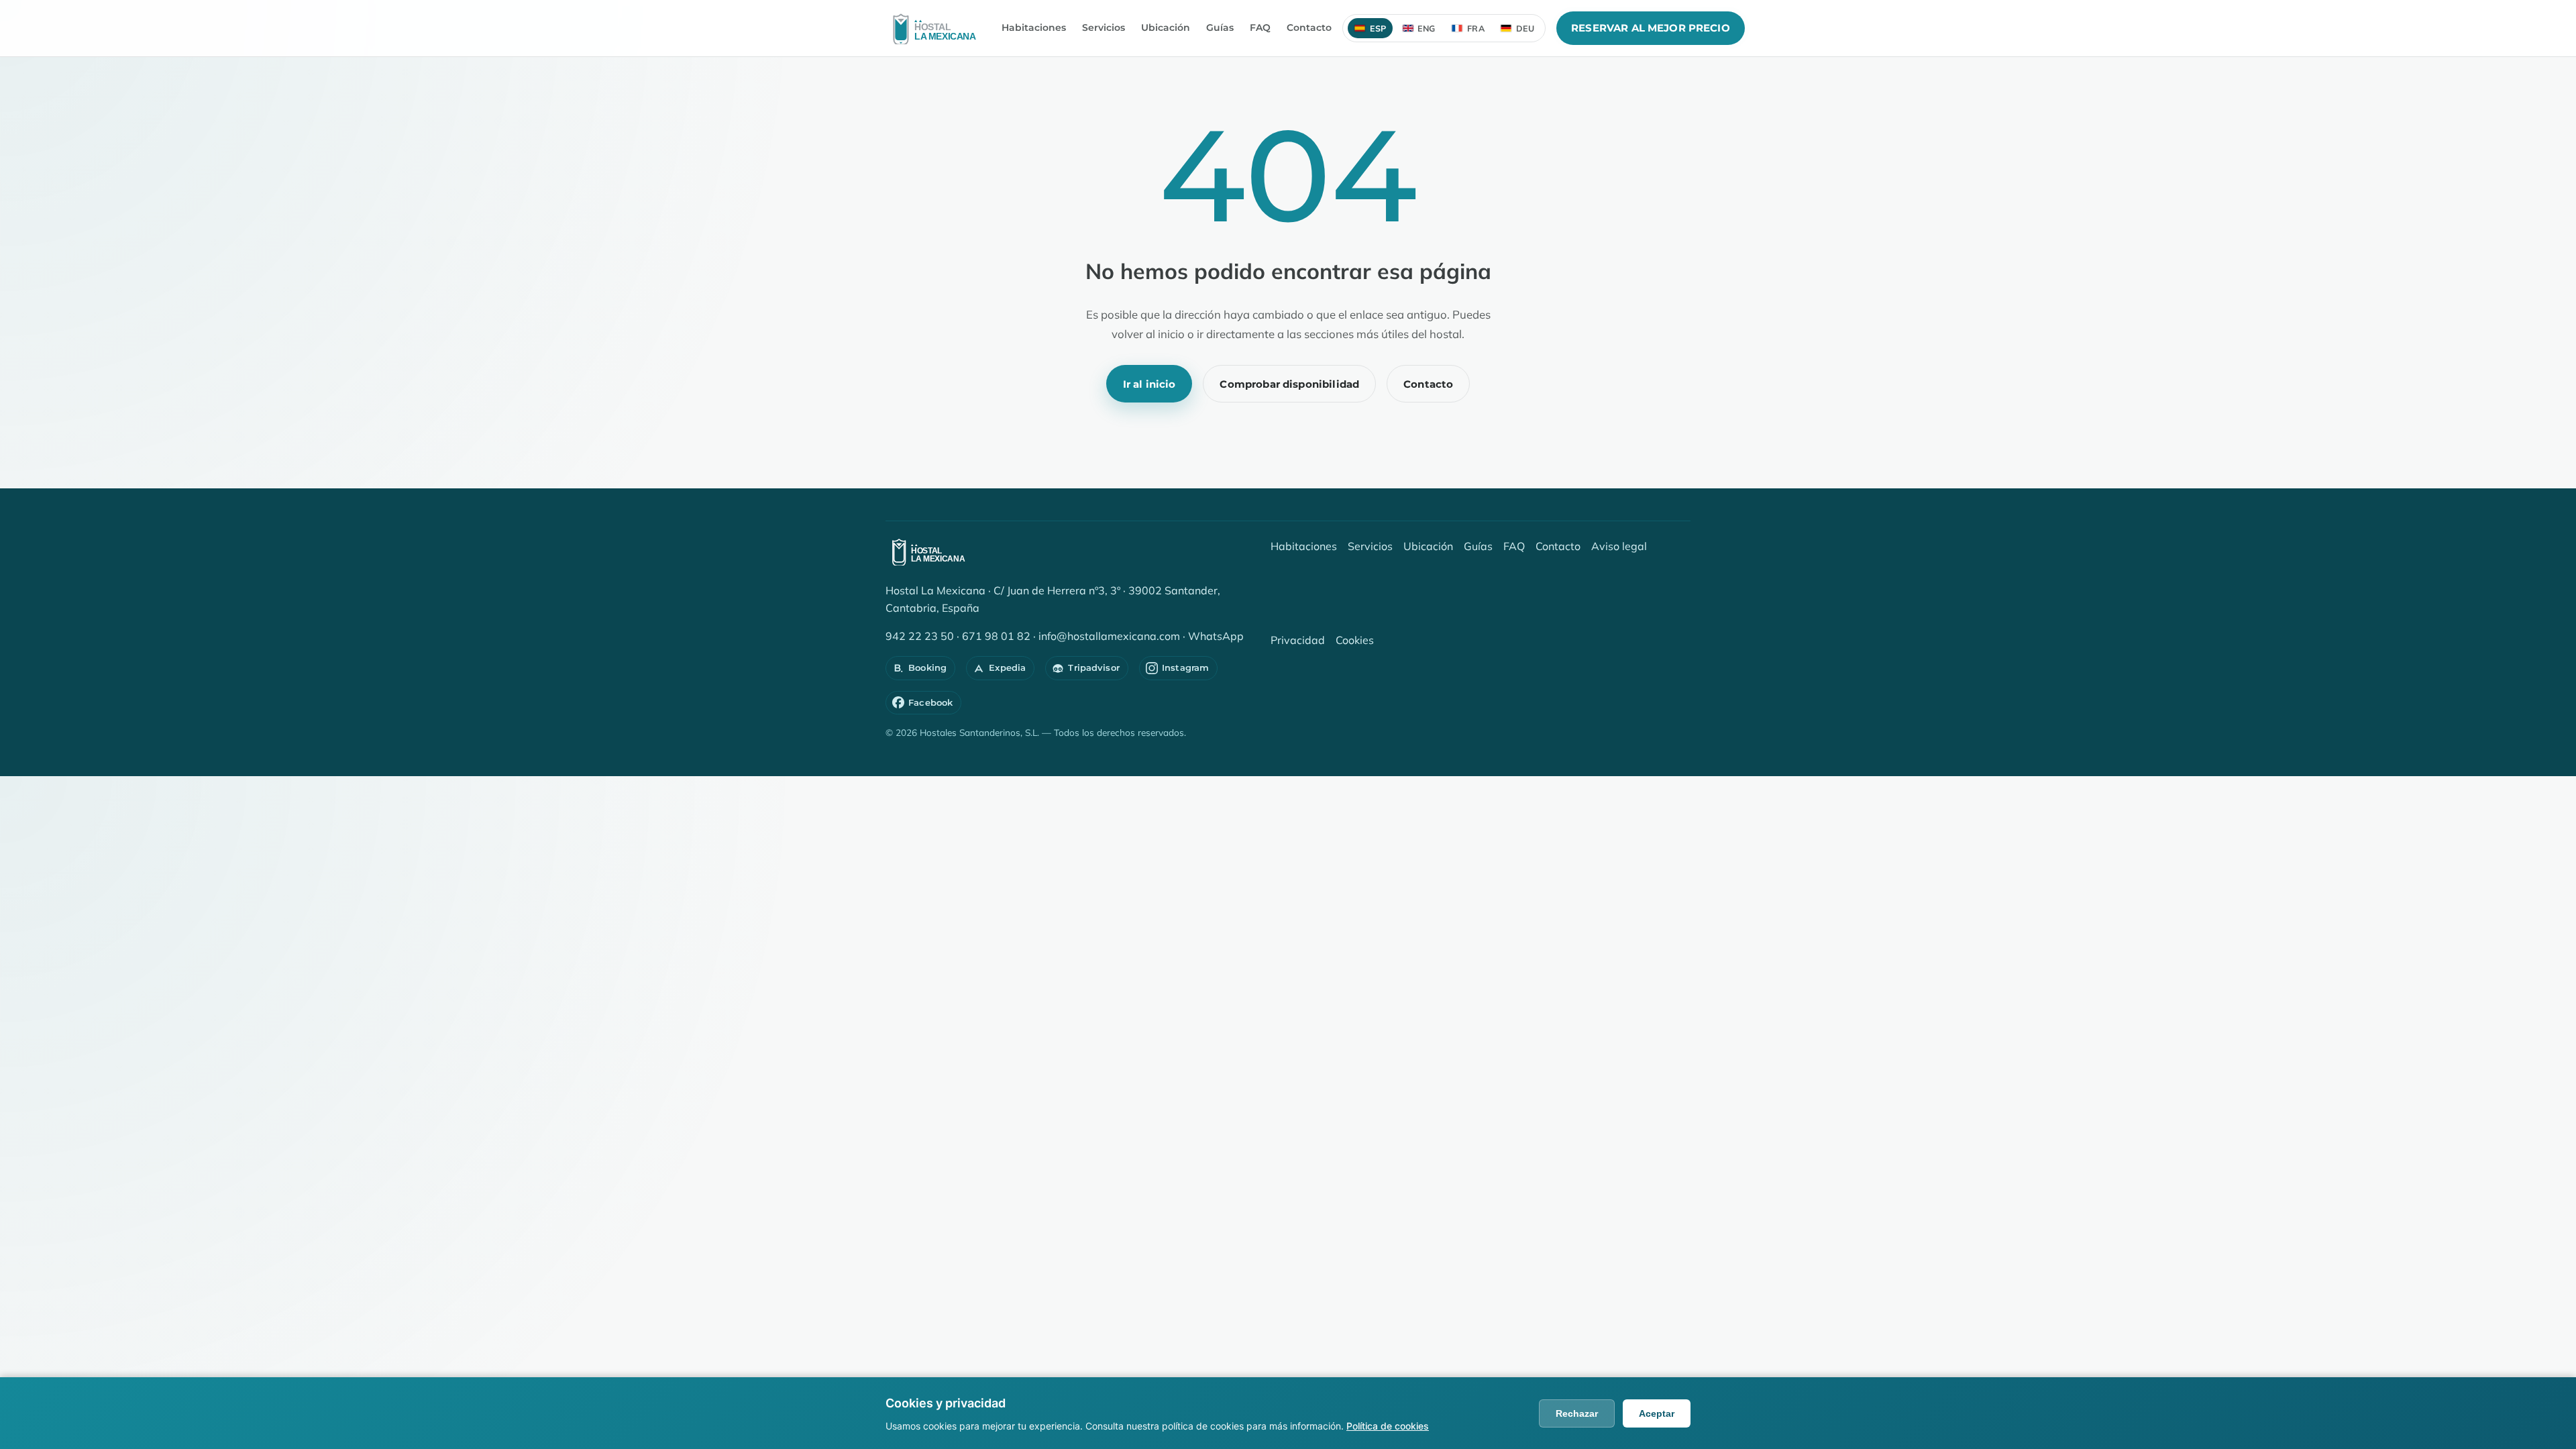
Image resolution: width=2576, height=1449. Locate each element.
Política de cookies (1388, 1426)
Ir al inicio (1149, 384)
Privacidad (1298, 640)
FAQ (1260, 28)
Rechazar (1577, 1413)
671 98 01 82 (996, 636)
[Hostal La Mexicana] (938, 28)
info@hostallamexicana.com (1109, 636)
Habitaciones (1034, 28)
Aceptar (1657, 1413)
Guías (1220, 28)
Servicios (1104, 28)
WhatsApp (1216, 636)
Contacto (1309, 28)
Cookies (1355, 640)
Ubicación (1166, 28)
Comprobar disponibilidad (1289, 384)
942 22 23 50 (920, 636)
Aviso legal (1619, 546)
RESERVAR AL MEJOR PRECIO (1651, 28)
